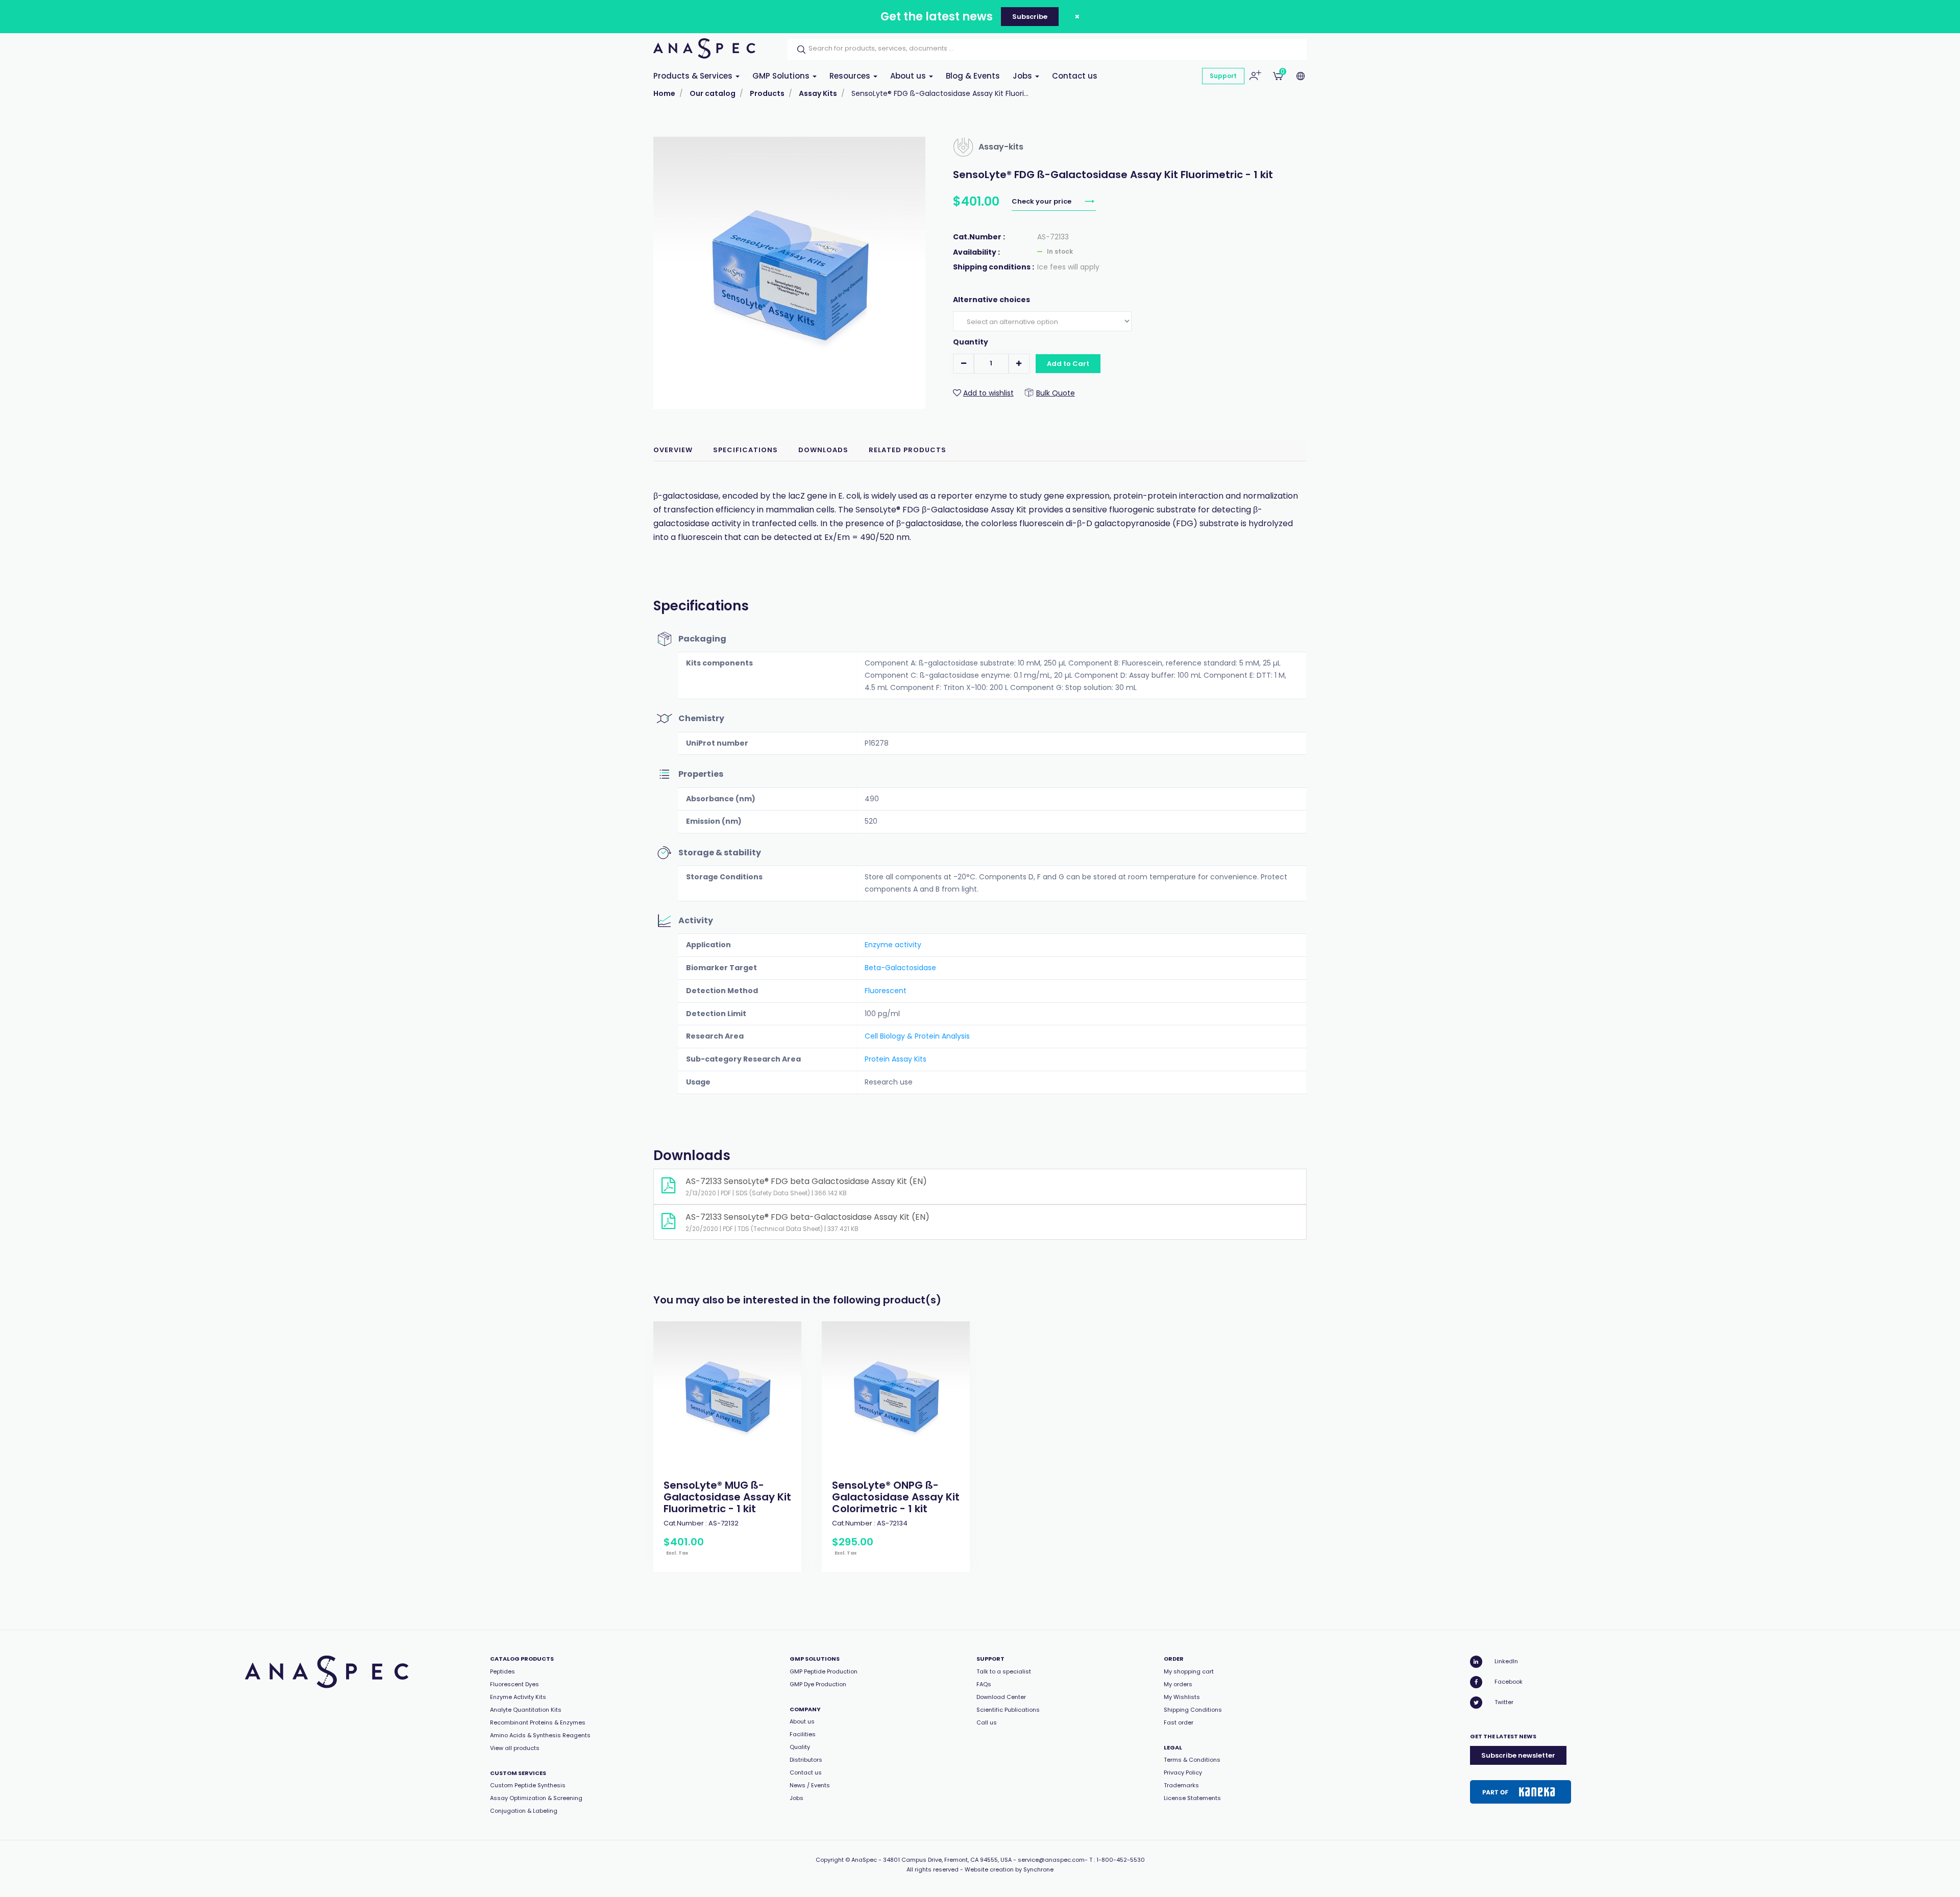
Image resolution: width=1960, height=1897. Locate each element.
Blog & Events (973, 76)
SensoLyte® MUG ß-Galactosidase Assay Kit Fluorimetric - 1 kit (727, 1497)
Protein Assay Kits (896, 1059)
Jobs (1023, 76)
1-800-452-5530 (1121, 1860)
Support (1223, 76)
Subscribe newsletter (1518, 1755)
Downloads (823, 450)
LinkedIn (1506, 1661)
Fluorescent (886, 991)
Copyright (830, 1860)
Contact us (1075, 76)
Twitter (1504, 1702)
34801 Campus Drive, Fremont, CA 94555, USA (947, 1860)
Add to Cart (1068, 364)
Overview (673, 450)
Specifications (745, 450)
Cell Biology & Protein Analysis (917, 1036)
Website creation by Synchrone (1009, 1869)
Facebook (1509, 1682)
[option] (727, 1447)
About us (909, 76)
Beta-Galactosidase (900, 968)
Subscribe (1030, 17)
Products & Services (694, 76)
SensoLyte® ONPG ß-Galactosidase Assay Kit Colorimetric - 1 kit (896, 1497)
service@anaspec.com (1051, 1860)
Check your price (1042, 201)
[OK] (798, 50)
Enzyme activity (893, 945)
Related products (908, 450)
